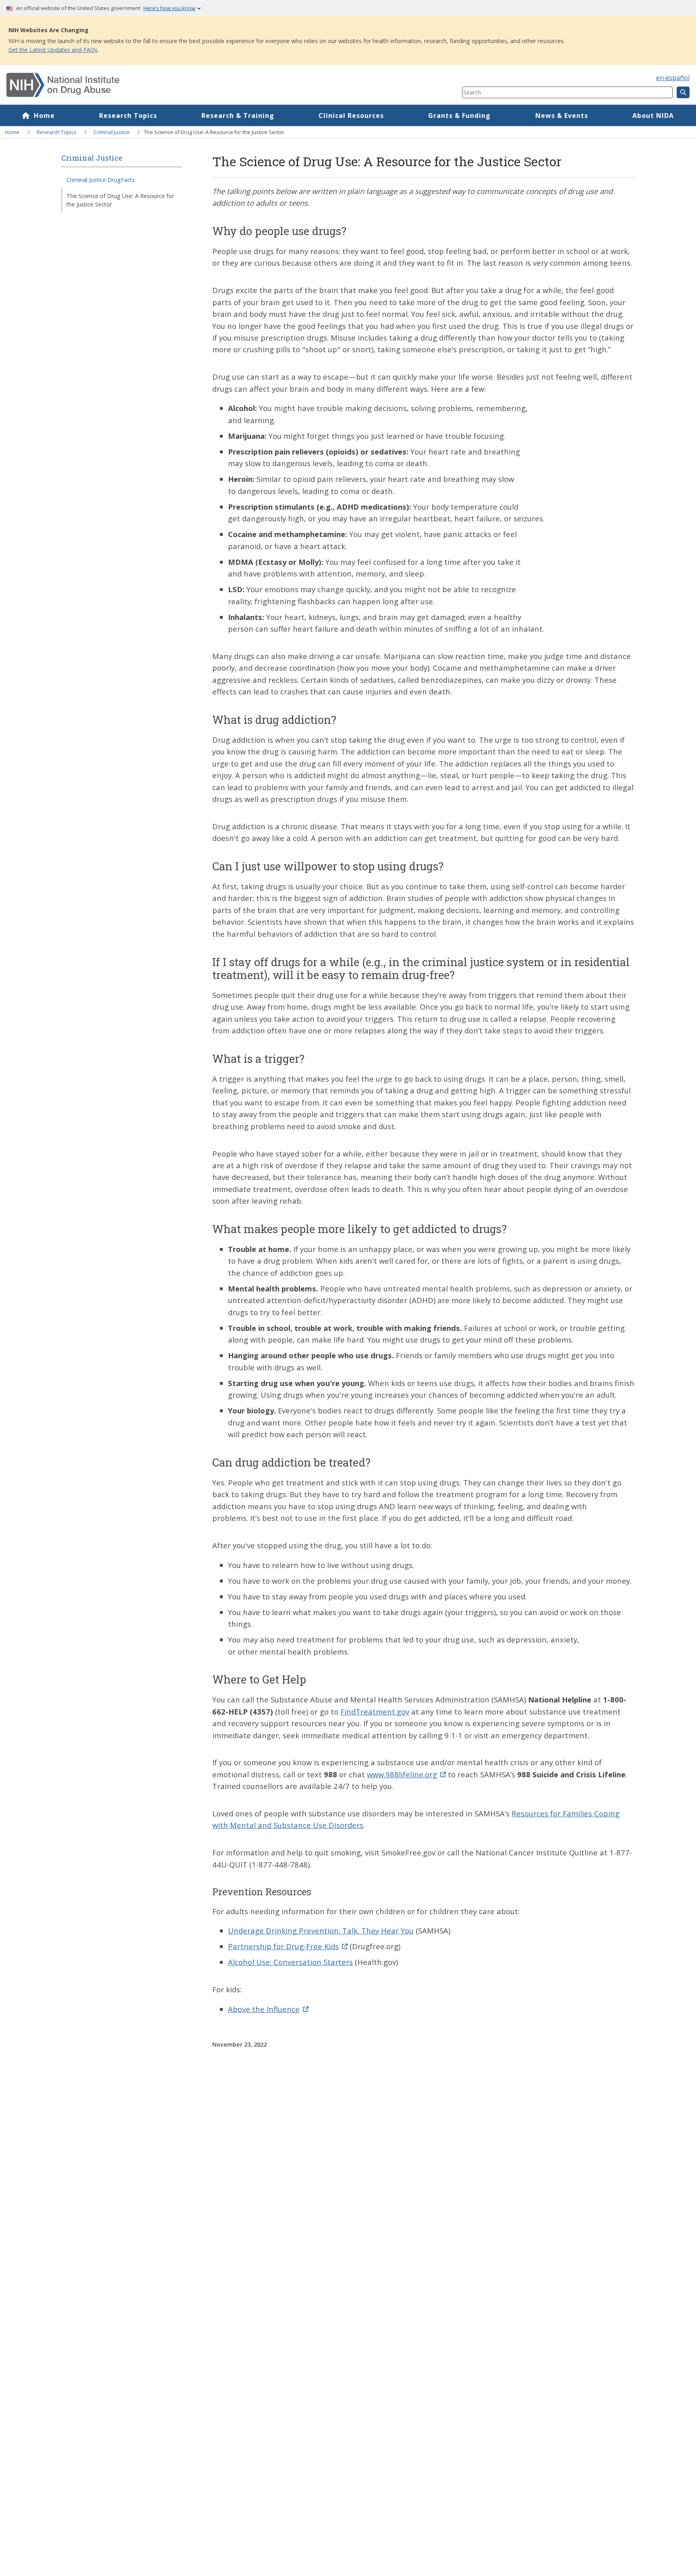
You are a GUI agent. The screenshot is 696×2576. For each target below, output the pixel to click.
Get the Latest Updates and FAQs (53, 50)
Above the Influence (264, 2009)
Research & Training (238, 116)
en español (673, 78)
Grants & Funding (459, 116)
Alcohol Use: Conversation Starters (290, 1962)
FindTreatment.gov (375, 1711)
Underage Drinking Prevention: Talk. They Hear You (321, 1930)
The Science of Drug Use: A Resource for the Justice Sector (120, 200)
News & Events (562, 116)
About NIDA (653, 116)
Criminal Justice (112, 132)
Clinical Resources (351, 116)
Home (44, 116)
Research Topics (128, 116)
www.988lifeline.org (402, 1774)
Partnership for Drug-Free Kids (283, 1946)
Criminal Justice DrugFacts (101, 180)
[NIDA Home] (196, 85)
